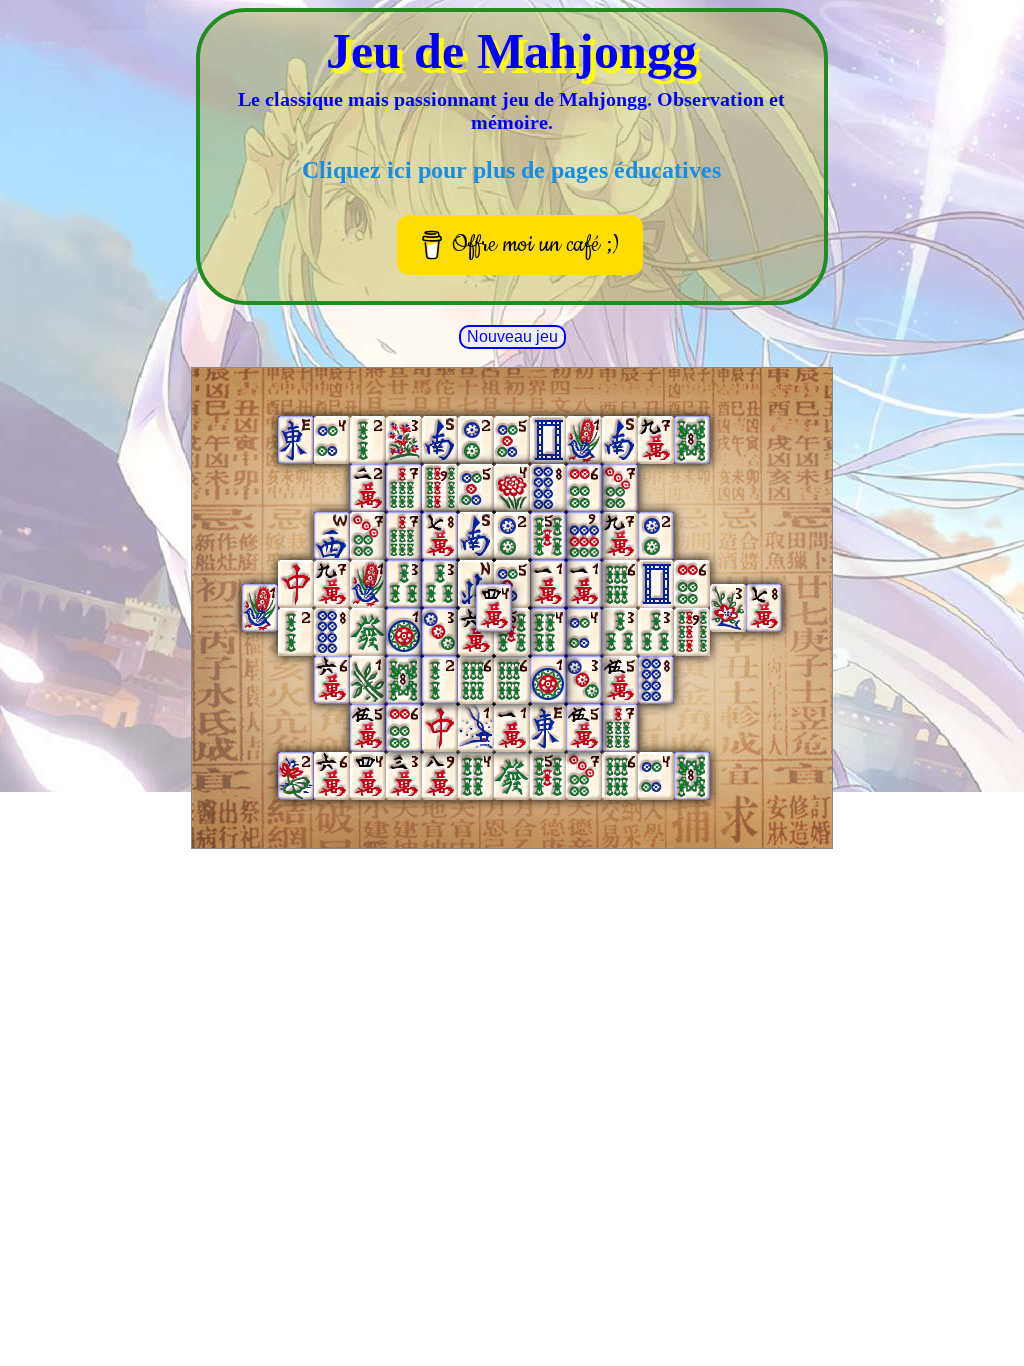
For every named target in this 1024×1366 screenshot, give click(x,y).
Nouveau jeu (512, 336)
